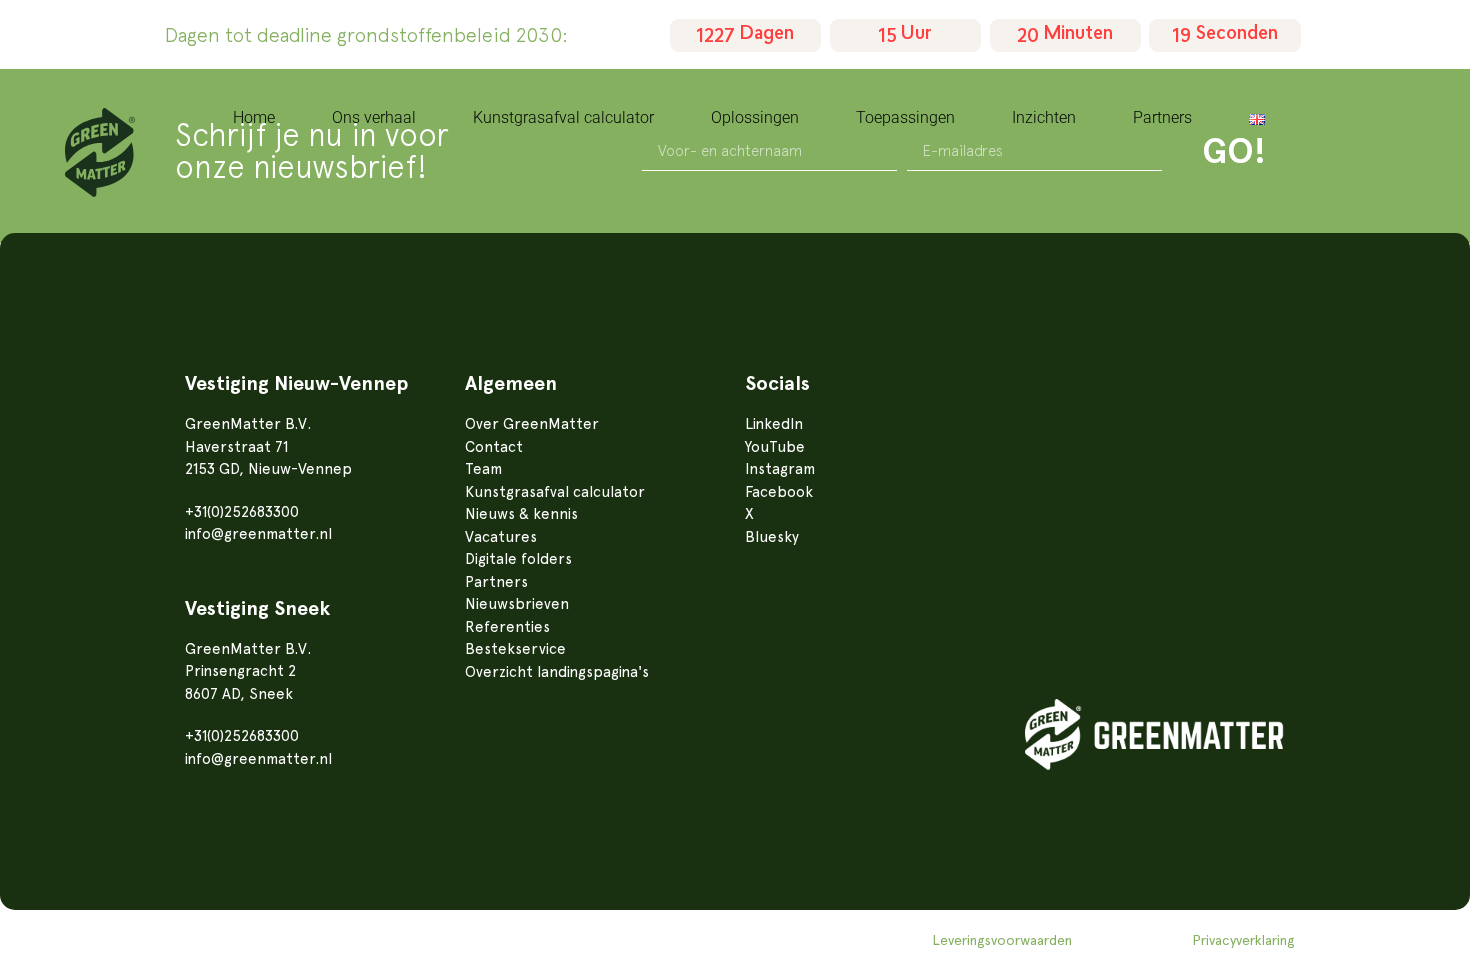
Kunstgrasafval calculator (563, 117)
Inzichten (1044, 117)
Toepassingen (905, 117)
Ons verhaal (374, 117)
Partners (1162, 117)
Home (254, 117)
